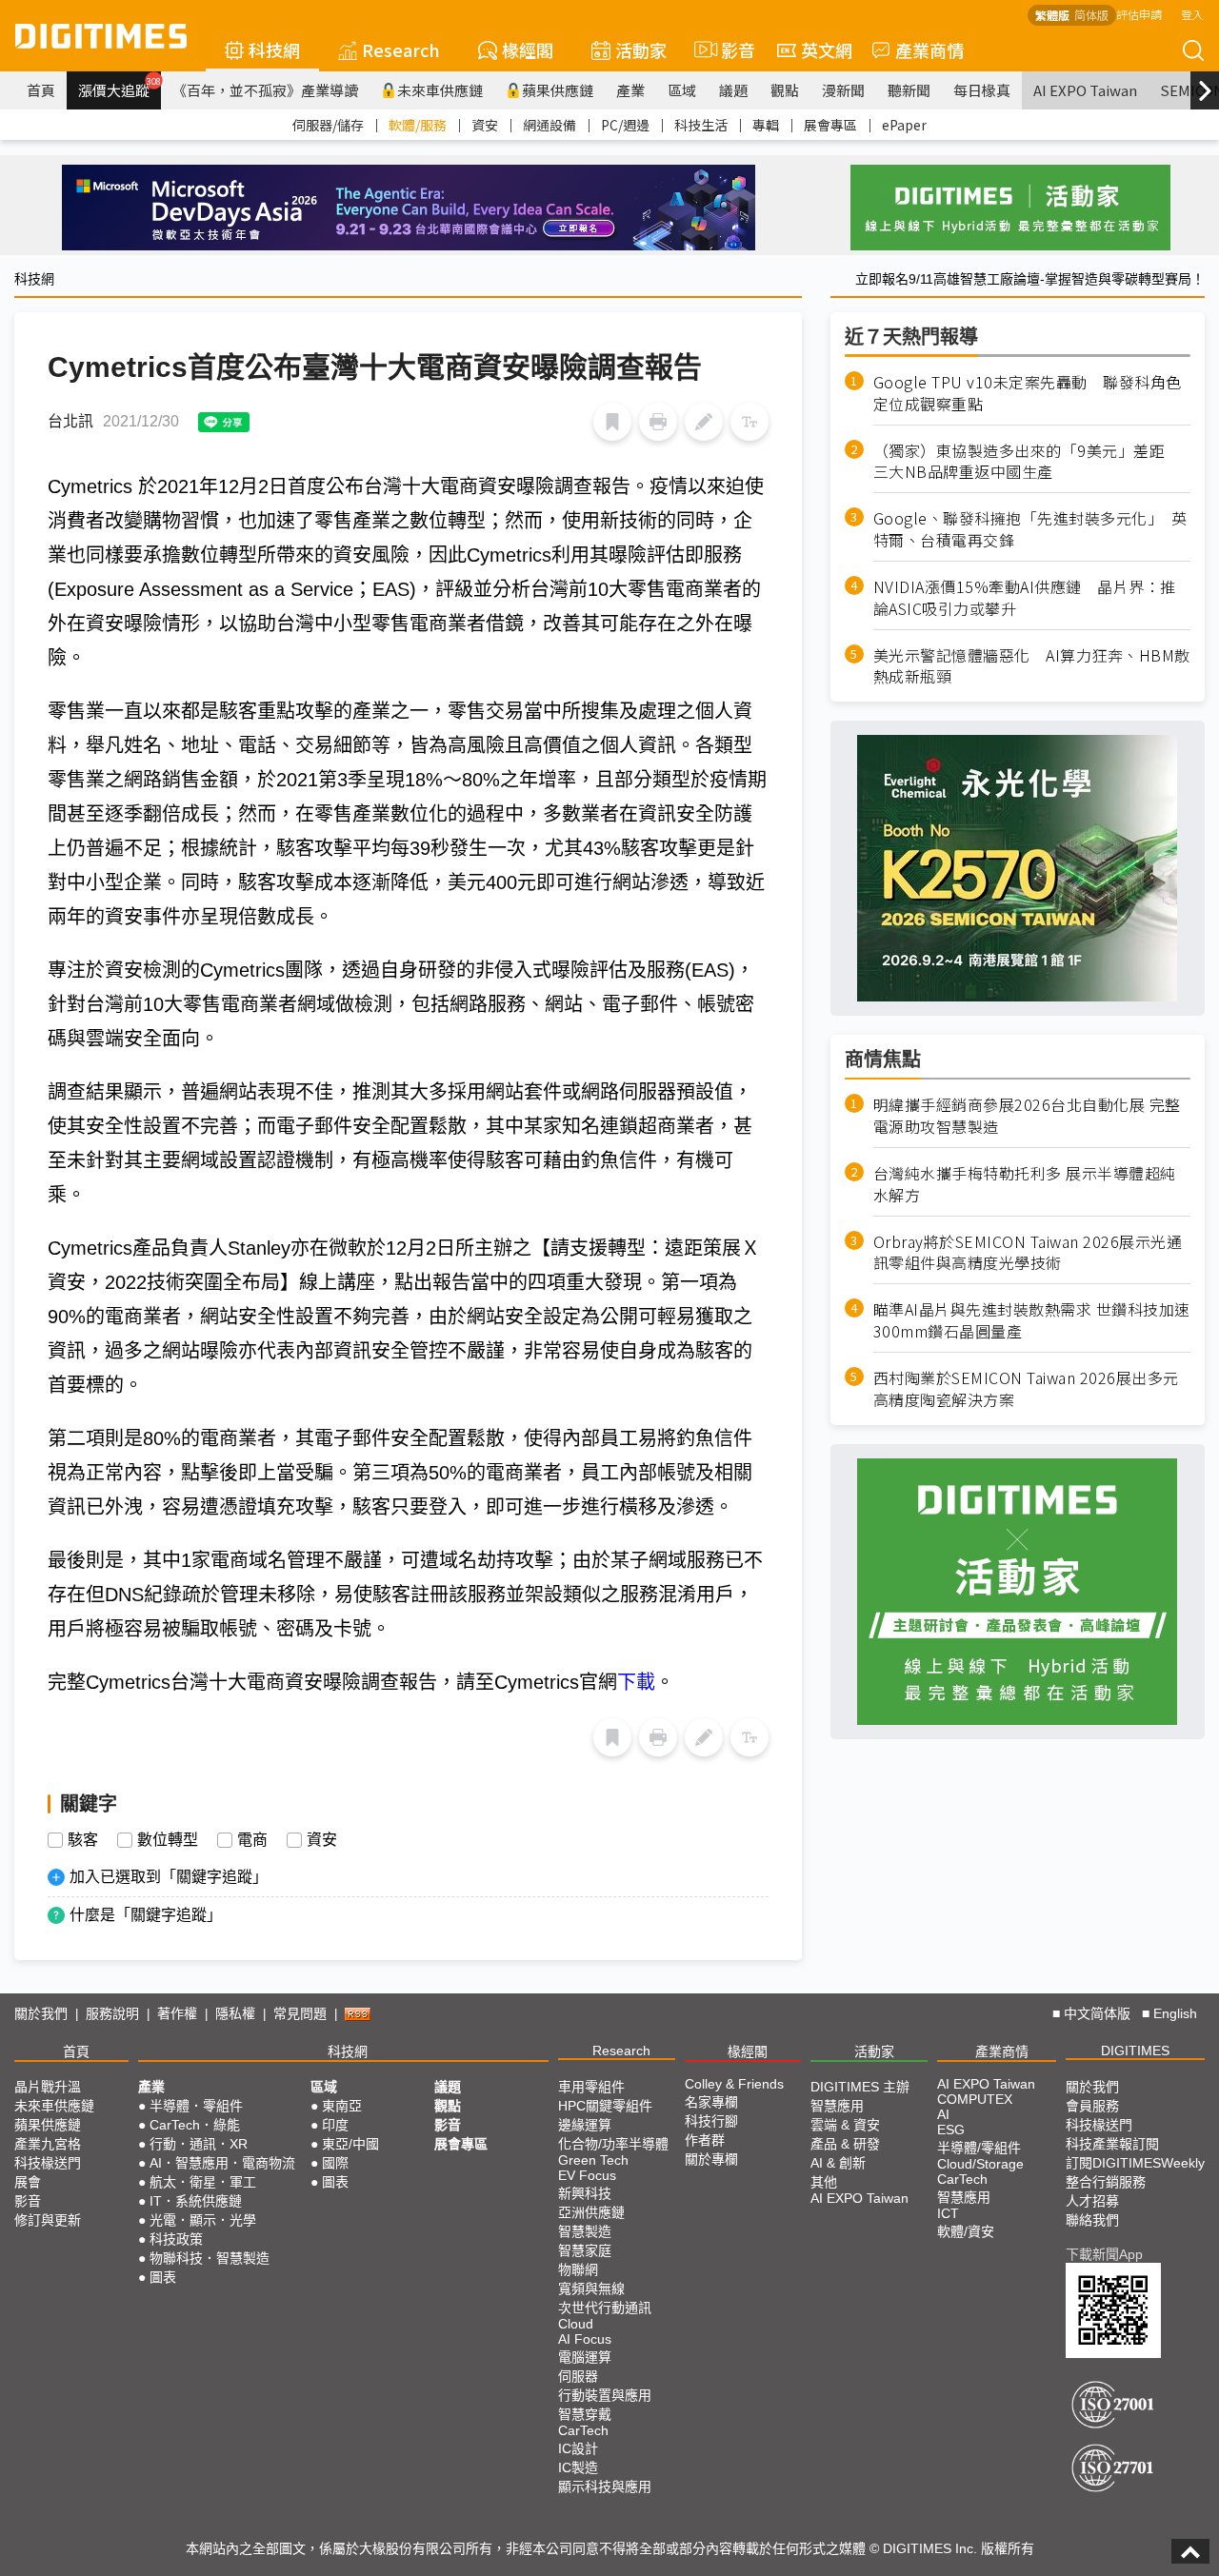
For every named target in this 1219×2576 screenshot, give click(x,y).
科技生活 (701, 125)
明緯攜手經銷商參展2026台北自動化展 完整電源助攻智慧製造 (1027, 1116)
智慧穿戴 (585, 2414)
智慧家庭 (585, 2250)
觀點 (785, 90)
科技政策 (176, 2239)
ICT (948, 2213)
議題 (733, 90)
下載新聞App (1104, 2254)
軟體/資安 (966, 2231)
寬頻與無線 (591, 2289)
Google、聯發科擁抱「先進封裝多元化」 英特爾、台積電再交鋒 (1030, 529)
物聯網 (578, 2269)
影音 (730, 50)
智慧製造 (585, 2231)
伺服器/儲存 (328, 125)
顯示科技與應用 (605, 2487)
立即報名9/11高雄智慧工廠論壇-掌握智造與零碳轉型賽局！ (1030, 279)
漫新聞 (843, 90)
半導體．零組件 (196, 2106)
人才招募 (1092, 2201)
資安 (485, 125)
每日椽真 (982, 90)
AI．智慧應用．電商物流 (222, 2163)
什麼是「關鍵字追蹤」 (146, 1915)
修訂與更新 (48, 2220)
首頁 (41, 90)
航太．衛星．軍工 (203, 2182)
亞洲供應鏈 (591, 2212)
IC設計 (578, 2448)
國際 (335, 2163)
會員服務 (1092, 2106)
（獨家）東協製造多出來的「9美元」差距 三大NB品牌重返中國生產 (1027, 462)
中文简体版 (1097, 2013)
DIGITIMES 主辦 (860, 2087)
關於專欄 (711, 2159)
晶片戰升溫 (48, 2087)
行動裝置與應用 (605, 2395)
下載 (636, 1682)
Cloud (576, 2324)
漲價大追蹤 (120, 88)
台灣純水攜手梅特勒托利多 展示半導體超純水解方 (1025, 1184)
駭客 (83, 1840)
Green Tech (593, 2160)
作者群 (705, 2140)
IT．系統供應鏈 (196, 2201)
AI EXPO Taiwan (1085, 90)
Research (401, 50)
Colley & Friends (734, 2084)
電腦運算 (585, 2357)
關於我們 (41, 2013)
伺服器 (578, 2376)
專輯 (766, 125)
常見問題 (300, 2013)
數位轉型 (168, 1840)
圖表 (163, 2277)
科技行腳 (711, 2121)
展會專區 (830, 125)
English (1175, 2013)
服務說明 (112, 2013)
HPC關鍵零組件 (605, 2106)
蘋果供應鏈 (558, 90)
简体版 (1091, 15)
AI (943, 2114)
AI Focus (585, 2339)
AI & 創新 (838, 2163)
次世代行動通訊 (605, 2308)
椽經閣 (528, 50)
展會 (28, 2182)
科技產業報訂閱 (1112, 2144)
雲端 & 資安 (845, 2125)
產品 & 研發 (845, 2144)
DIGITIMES (1135, 2051)
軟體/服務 (418, 125)
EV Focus (587, 2175)
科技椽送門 (48, 2163)
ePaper (904, 125)
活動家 (641, 50)
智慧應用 (837, 2106)
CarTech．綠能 (195, 2125)
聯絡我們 (1092, 2220)
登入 (1192, 14)
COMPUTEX (975, 2099)
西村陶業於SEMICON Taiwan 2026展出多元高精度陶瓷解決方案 (1026, 1389)
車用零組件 (591, 2087)
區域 (682, 90)
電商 (252, 1840)
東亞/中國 (350, 2144)
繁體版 (1052, 15)
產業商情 (929, 50)
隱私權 (235, 2013)
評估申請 (1139, 14)
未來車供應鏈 (440, 90)
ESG (951, 2130)
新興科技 (585, 2193)
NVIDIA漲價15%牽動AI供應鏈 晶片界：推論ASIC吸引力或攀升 (1025, 598)
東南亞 (342, 2106)
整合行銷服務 (1106, 2182)
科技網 (274, 50)
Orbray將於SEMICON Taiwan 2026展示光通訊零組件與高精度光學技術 (1028, 1253)
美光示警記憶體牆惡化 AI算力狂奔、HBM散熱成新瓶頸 (1032, 666)
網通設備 (550, 125)
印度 (335, 2125)
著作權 (177, 2013)
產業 (630, 90)
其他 (824, 2182)
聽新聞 (909, 90)
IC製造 (578, 2467)
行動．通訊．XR (199, 2144)
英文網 (827, 50)
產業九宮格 (48, 2144)
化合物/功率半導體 (613, 2144)
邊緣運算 (585, 2125)
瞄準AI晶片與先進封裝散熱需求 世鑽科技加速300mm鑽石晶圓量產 (1032, 1321)
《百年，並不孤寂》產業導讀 (265, 90)
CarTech (583, 2430)
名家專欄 (711, 2102)
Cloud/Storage (980, 2164)
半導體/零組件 (979, 2148)
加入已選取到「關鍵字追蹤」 (169, 1877)
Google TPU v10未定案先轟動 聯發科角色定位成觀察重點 (1028, 393)
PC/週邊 (625, 125)
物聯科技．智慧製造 (210, 2258)
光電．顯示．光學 (203, 2220)
